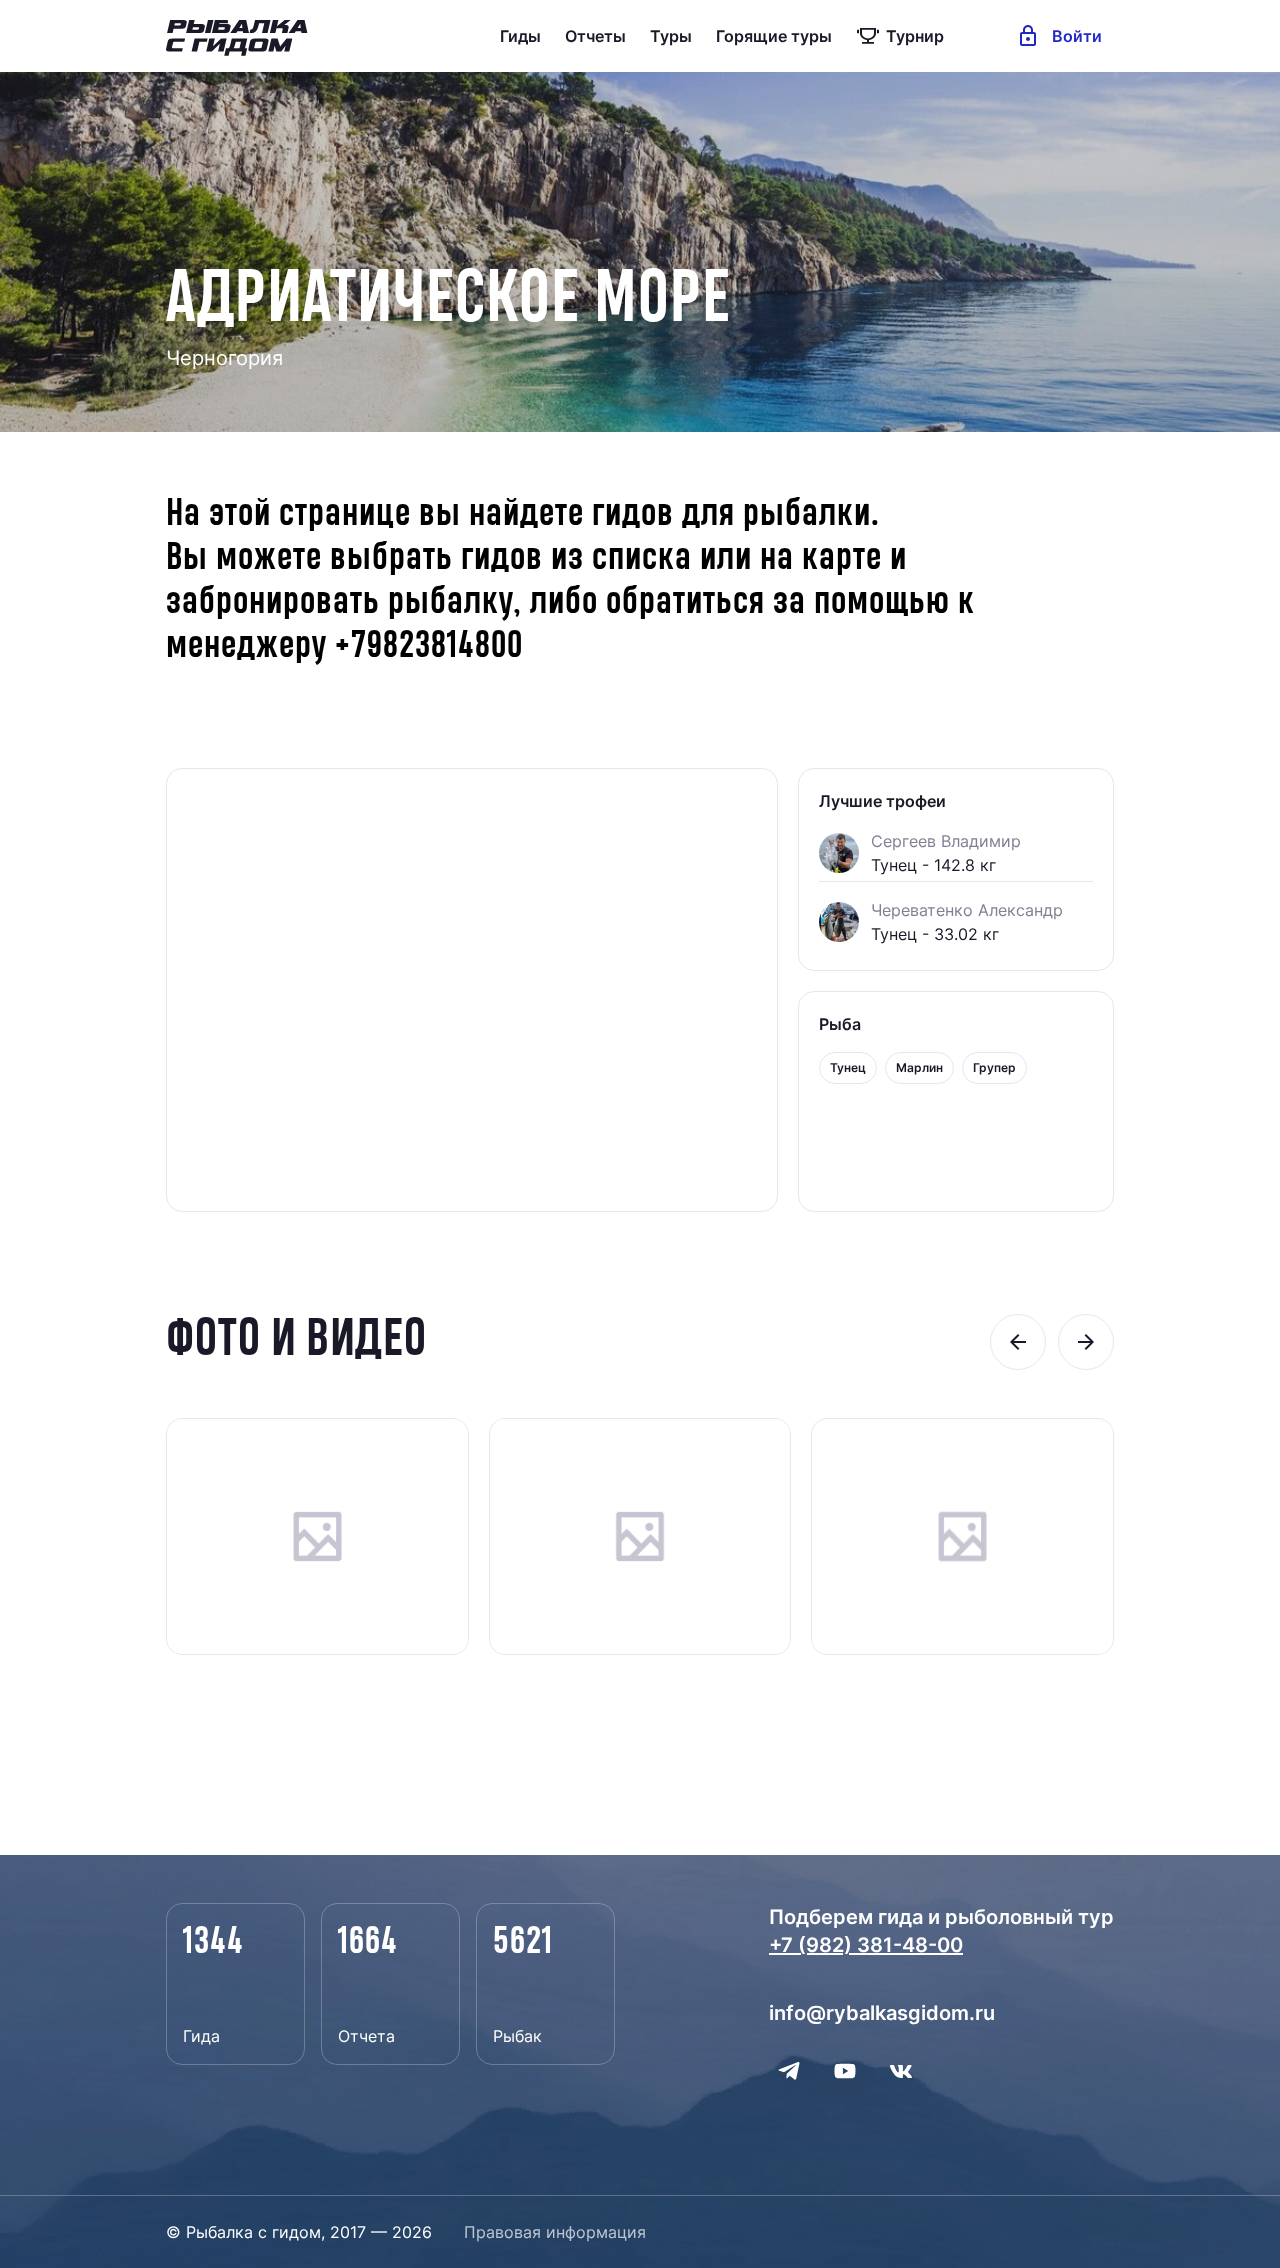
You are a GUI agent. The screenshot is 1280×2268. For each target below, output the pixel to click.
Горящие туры (774, 36)
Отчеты (595, 36)
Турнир (915, 36)
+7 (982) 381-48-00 (866, 1945)
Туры (671, 36)
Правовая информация (555, 2232)
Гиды (520, 36)
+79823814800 (429, 646)
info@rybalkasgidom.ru (882, 2013)
